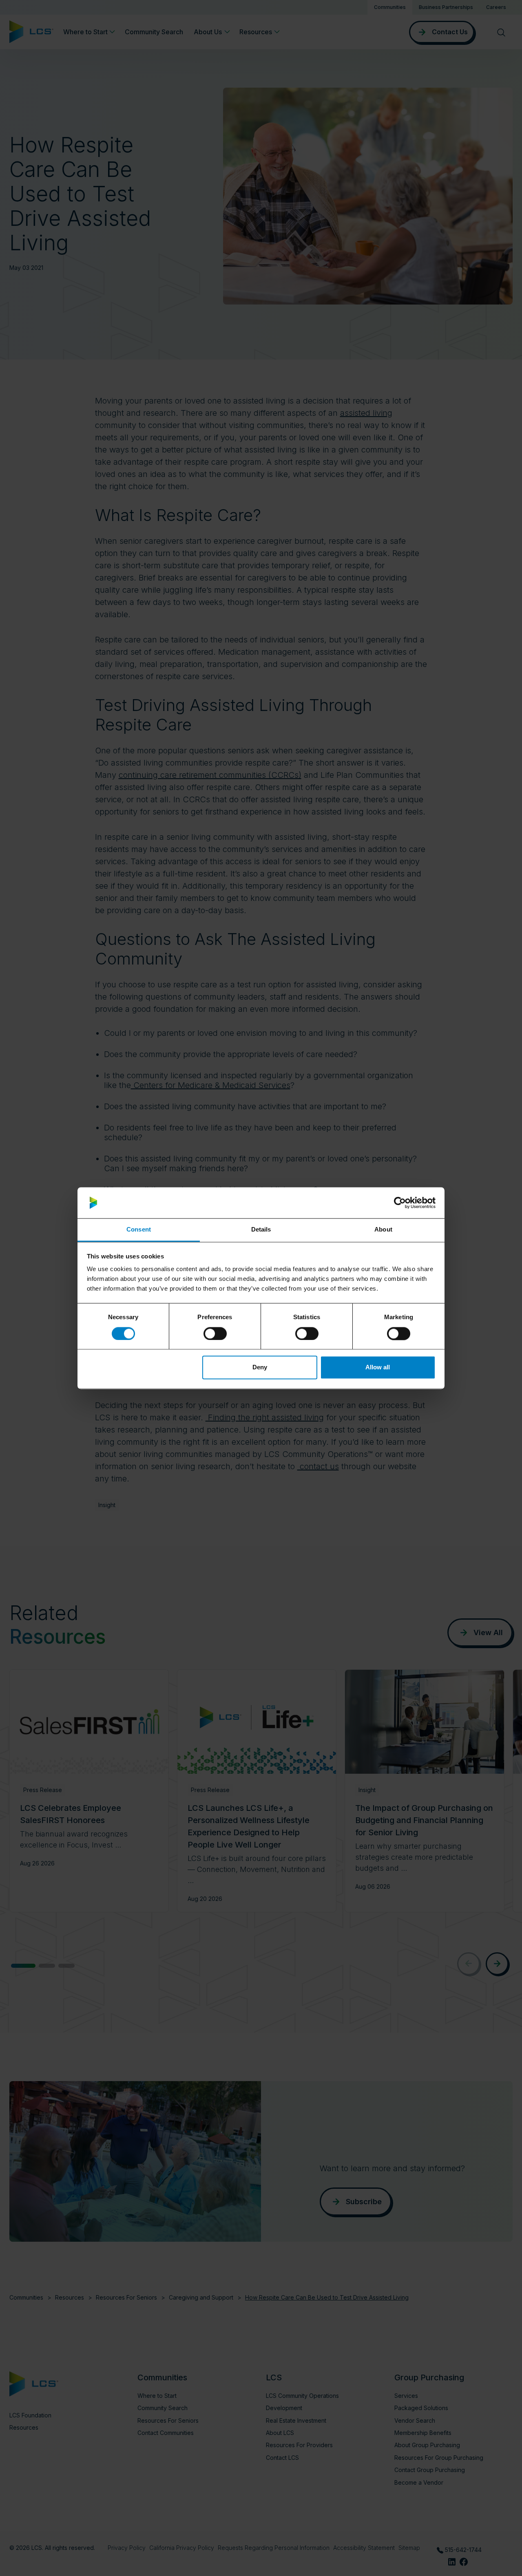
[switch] (215, 1333)
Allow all (378, 1367)
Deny (260, 1367)
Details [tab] (261, 1230)
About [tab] (383, 1230)
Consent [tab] (139, 1230)
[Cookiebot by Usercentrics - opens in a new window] (400, 1203)
